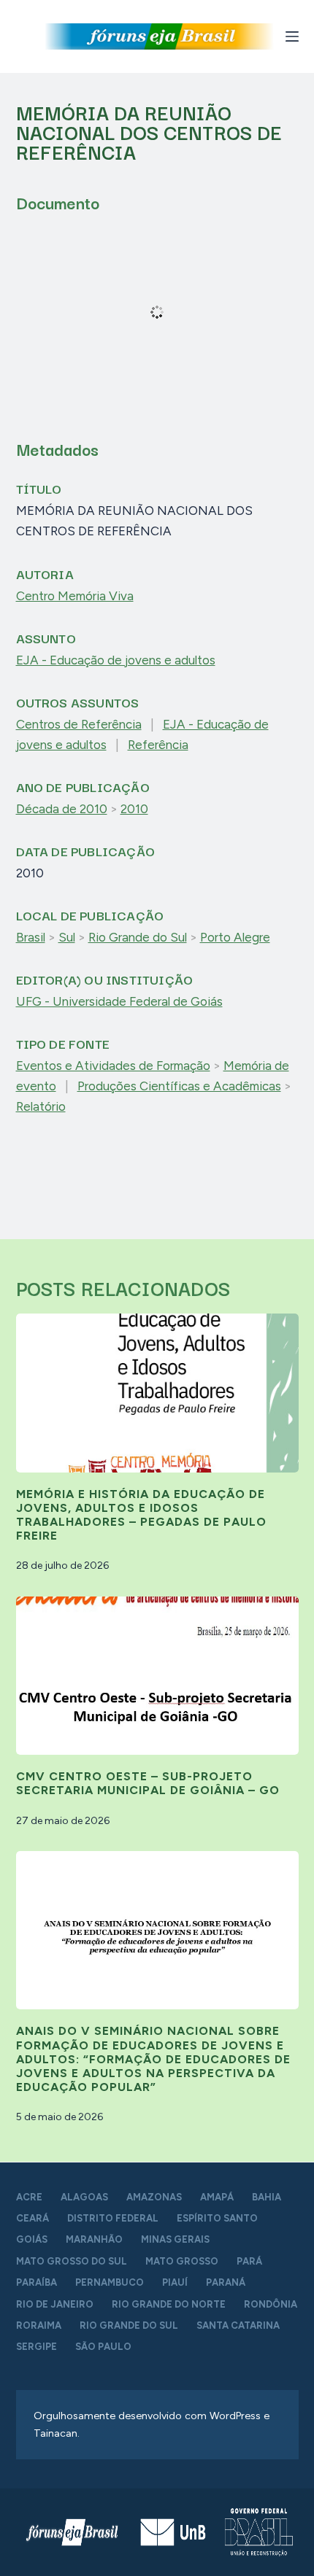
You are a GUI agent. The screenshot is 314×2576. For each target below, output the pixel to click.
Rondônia (271, 2304)
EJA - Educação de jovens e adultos (116, 660)
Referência (158, 745)
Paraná (226, 2282)
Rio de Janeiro (55, 2304)
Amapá (217, 2197)
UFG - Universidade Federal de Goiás (119, 1001)
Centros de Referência (79, 724)
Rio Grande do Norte (169, 2304)
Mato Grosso (182, 2261)
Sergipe (37, 2347)
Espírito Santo (217, 2218)
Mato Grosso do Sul (72, 2261)
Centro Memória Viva (75, 596)
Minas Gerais (175, 2239)
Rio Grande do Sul (138, 937)
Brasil (31, 937)
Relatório (41, 1106)
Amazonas (154, 2197)
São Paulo (103, 2347)
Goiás (32, 2239)
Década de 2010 (62, 809)
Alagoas (84, 2197)
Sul (67, 937)
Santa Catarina (238, 2325)
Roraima (39, 2325)
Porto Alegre (235, 937)
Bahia (267, 2197)
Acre (29, 2197)
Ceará (32, 2218)
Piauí (175, 2282)
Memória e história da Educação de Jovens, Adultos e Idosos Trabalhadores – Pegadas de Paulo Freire (141, 1515)
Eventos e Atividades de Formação (113, 1066)
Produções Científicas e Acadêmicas (179, 1086)
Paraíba (37, 2282)
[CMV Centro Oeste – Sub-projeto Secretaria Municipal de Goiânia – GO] (157, 1676)
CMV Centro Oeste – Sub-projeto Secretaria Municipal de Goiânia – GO (148, 1783)
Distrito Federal (113, 2218)
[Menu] (292, 36)
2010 (134, 809)
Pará (249, 2261)
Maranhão (94, 2239)
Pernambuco (110, 2282)
